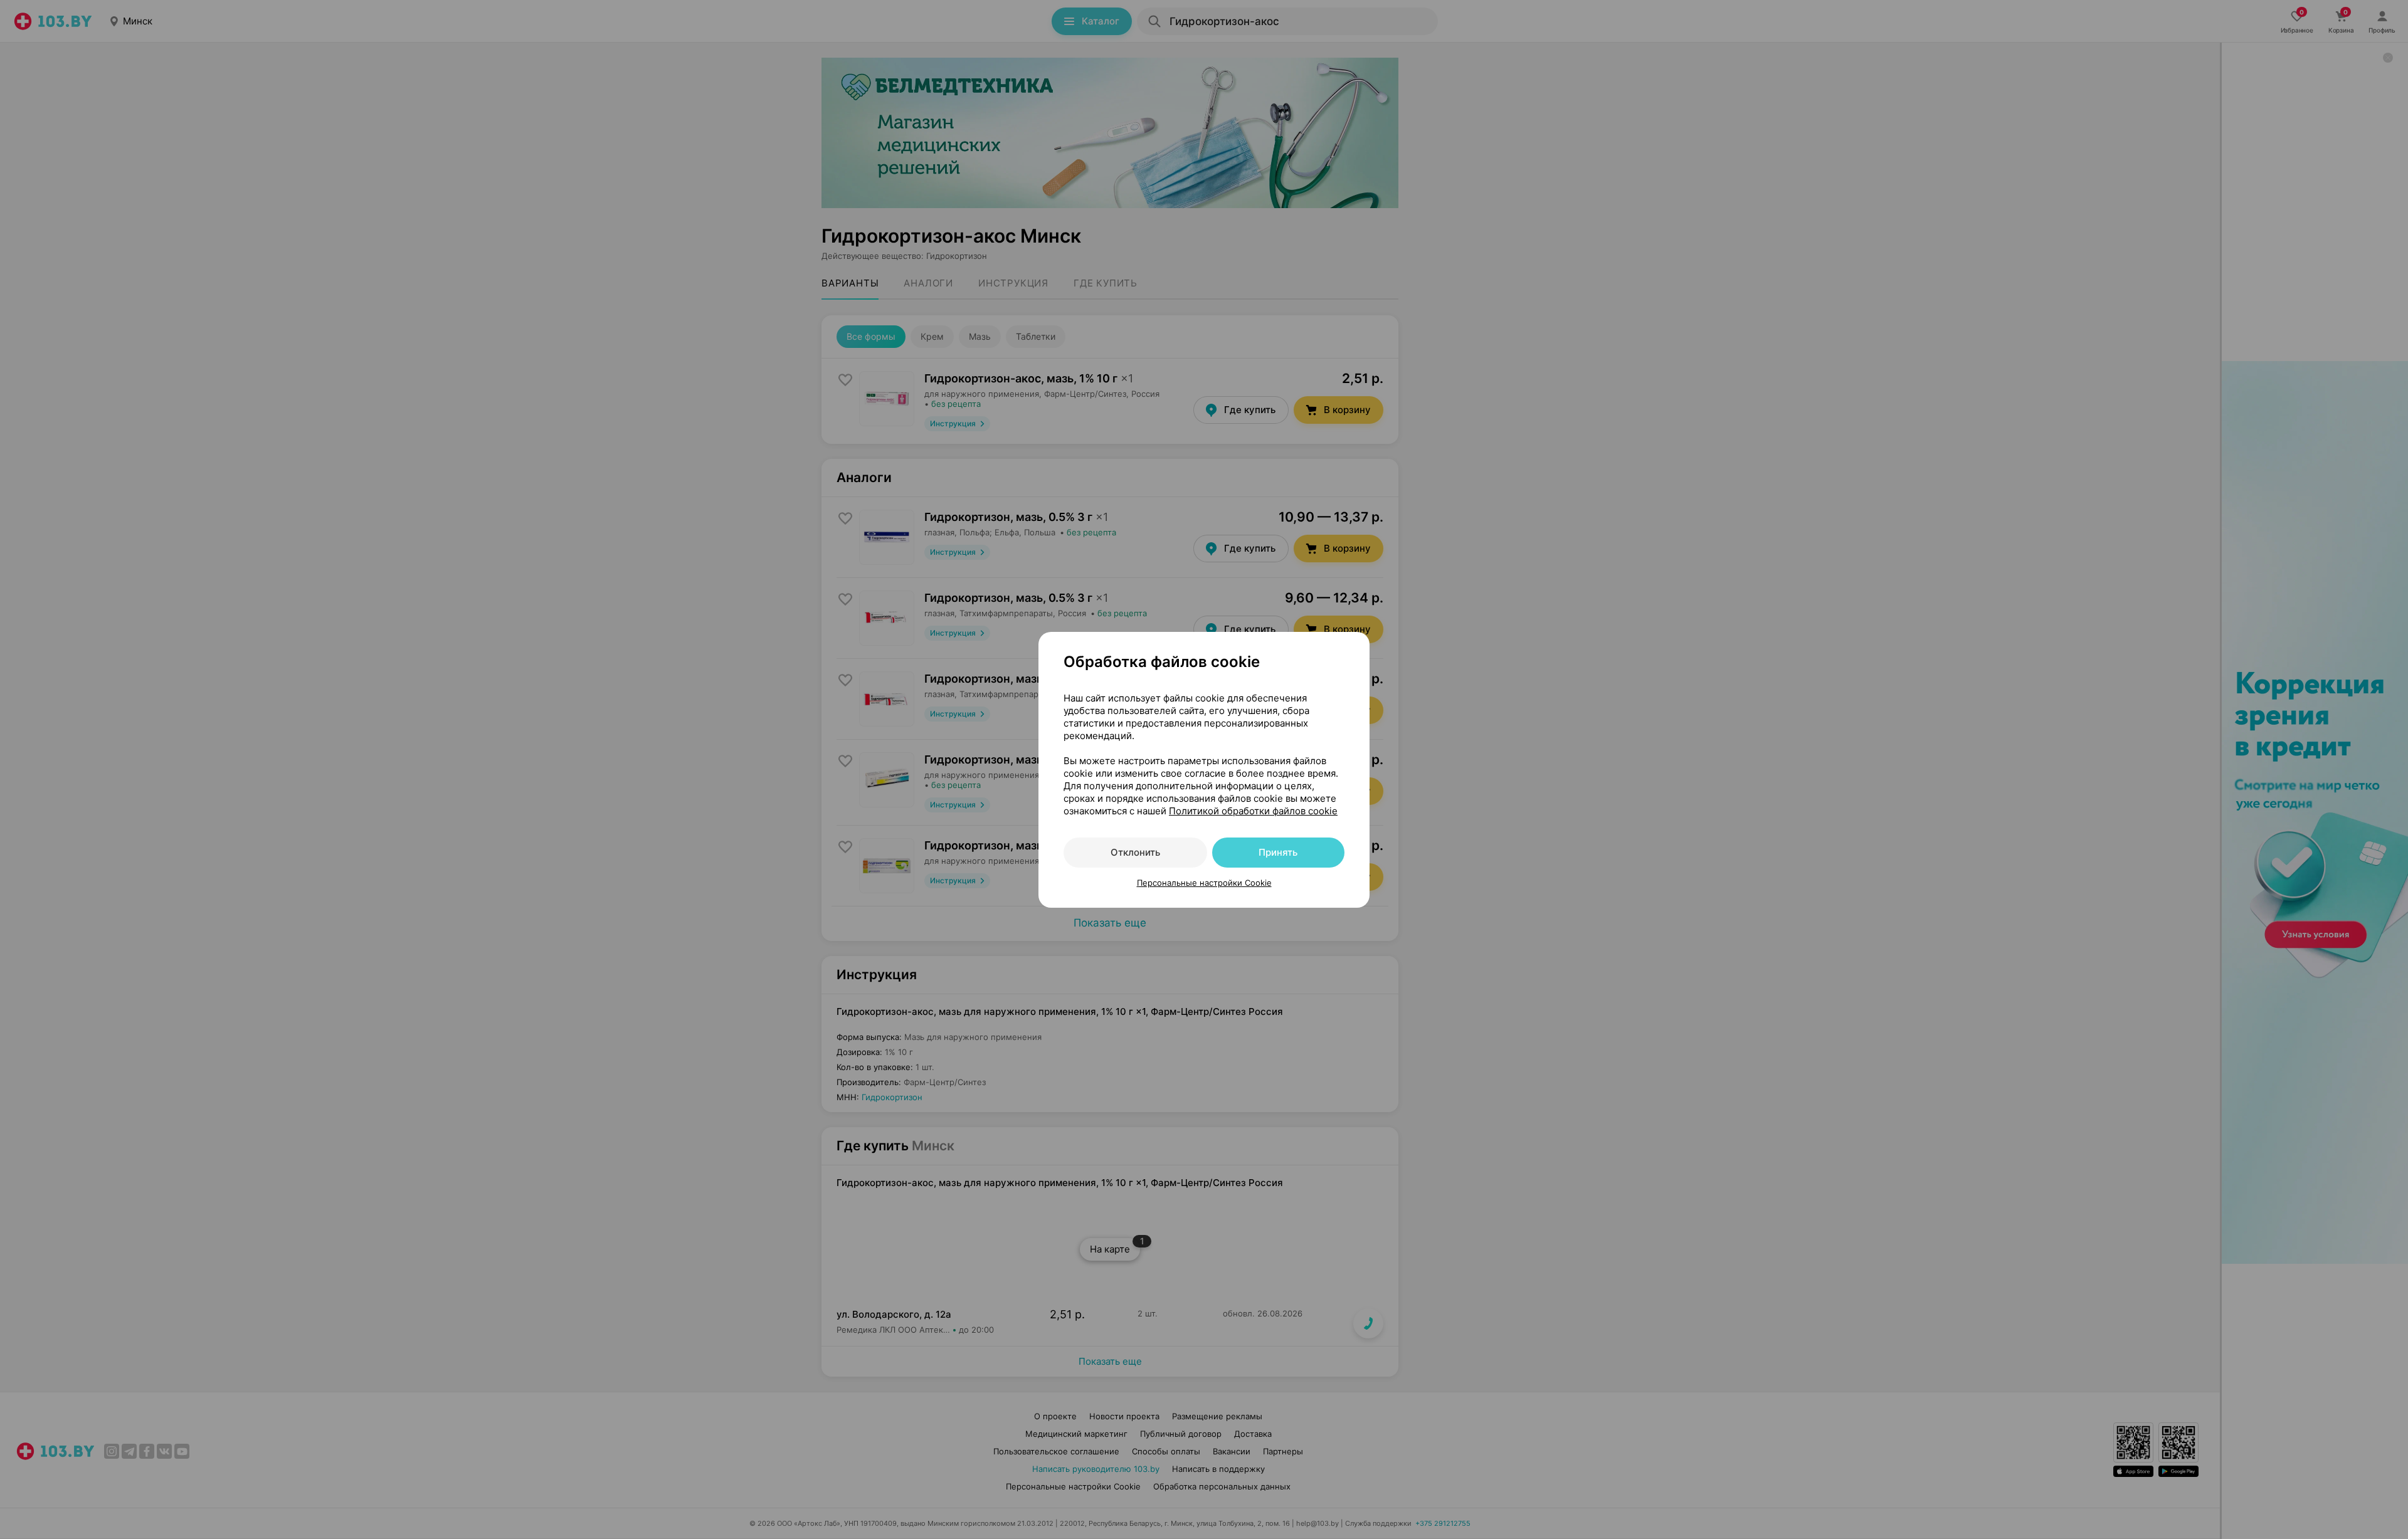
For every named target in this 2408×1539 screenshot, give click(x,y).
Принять (1278, 852)
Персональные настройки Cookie (1204, 883)
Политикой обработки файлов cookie (1253, 811)
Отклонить (1135, 852)
